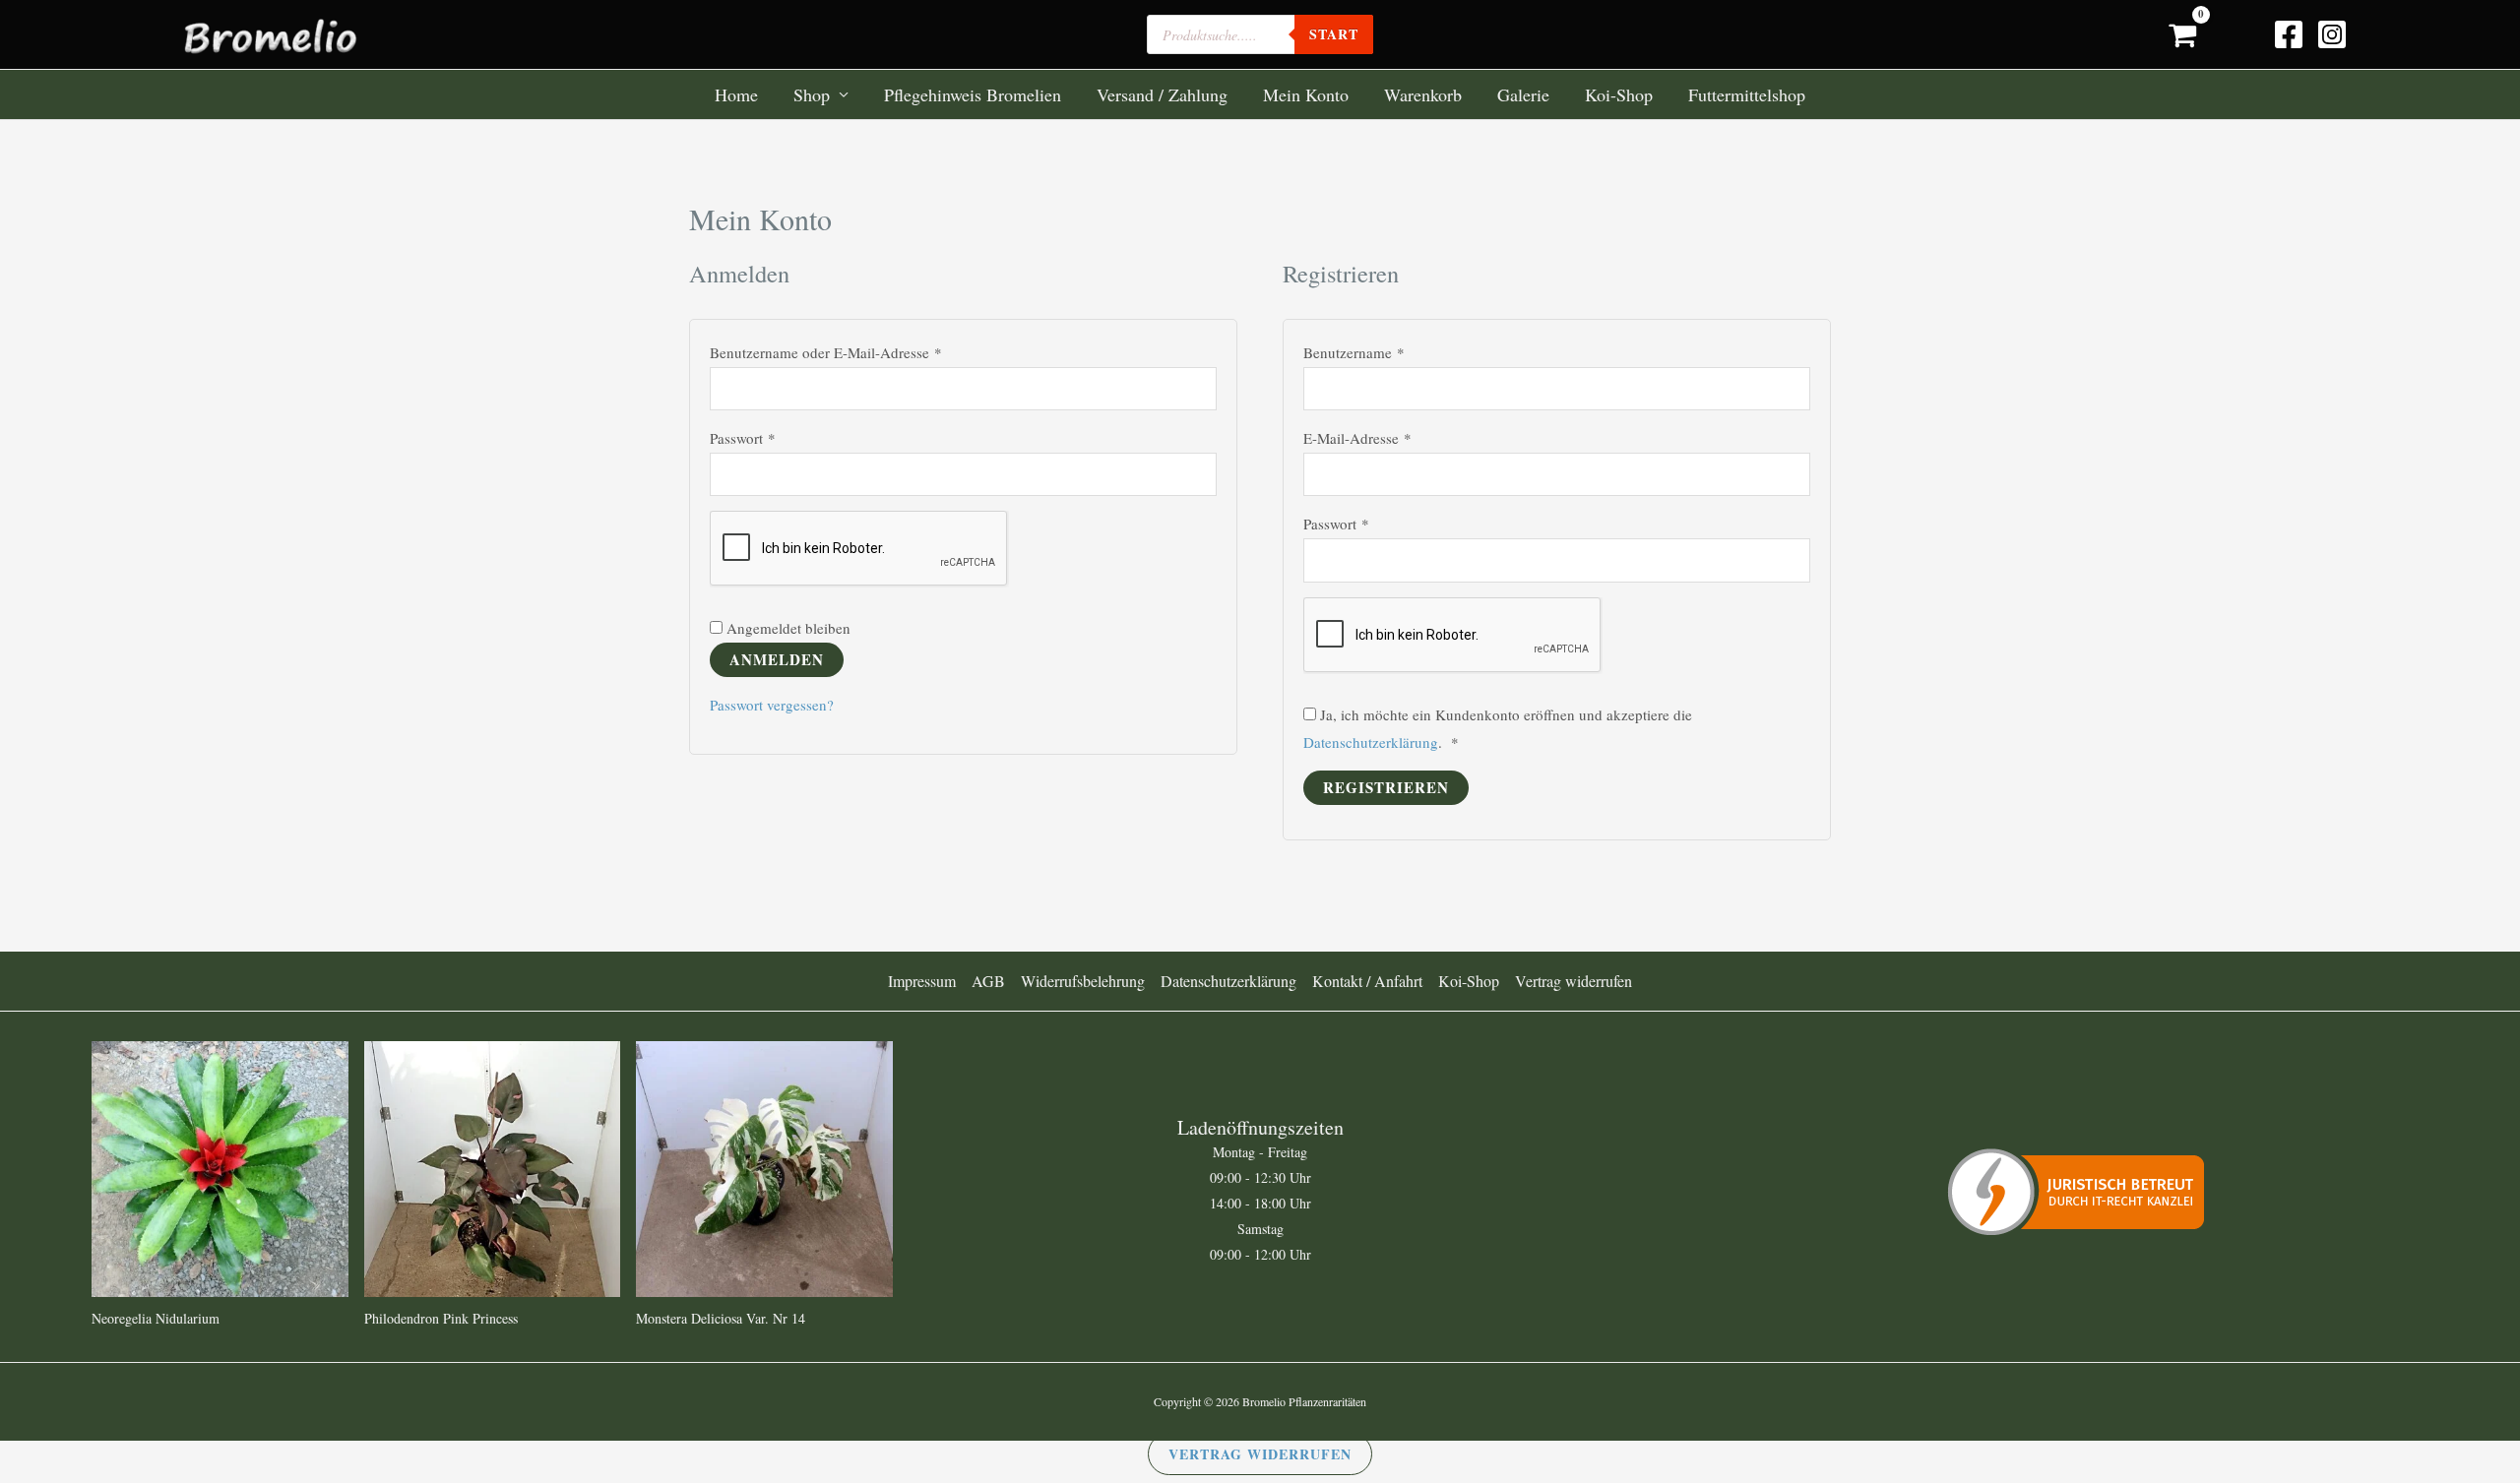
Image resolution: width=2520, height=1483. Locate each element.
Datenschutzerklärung (1371, 742)
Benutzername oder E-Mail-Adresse (862, 351)
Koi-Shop (1619, 94)
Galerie (1523, 94)
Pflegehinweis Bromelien (973, 94)
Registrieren (1386, 787)
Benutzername (1390, 351)
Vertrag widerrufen (1574, 981)
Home (736, 94)
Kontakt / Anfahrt (1367, 981)
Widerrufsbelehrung (1083, 981)
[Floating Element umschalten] (2449, 1387)
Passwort (779, 436)
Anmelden (777, 659)
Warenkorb (1423, 94)
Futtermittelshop (1747, 94)
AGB (988, 981)
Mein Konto (1306, 94)
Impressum (922, 981)
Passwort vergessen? (772, 705)
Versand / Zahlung (1162, 94)
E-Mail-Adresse (1393, 436)
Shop (812, 94)
